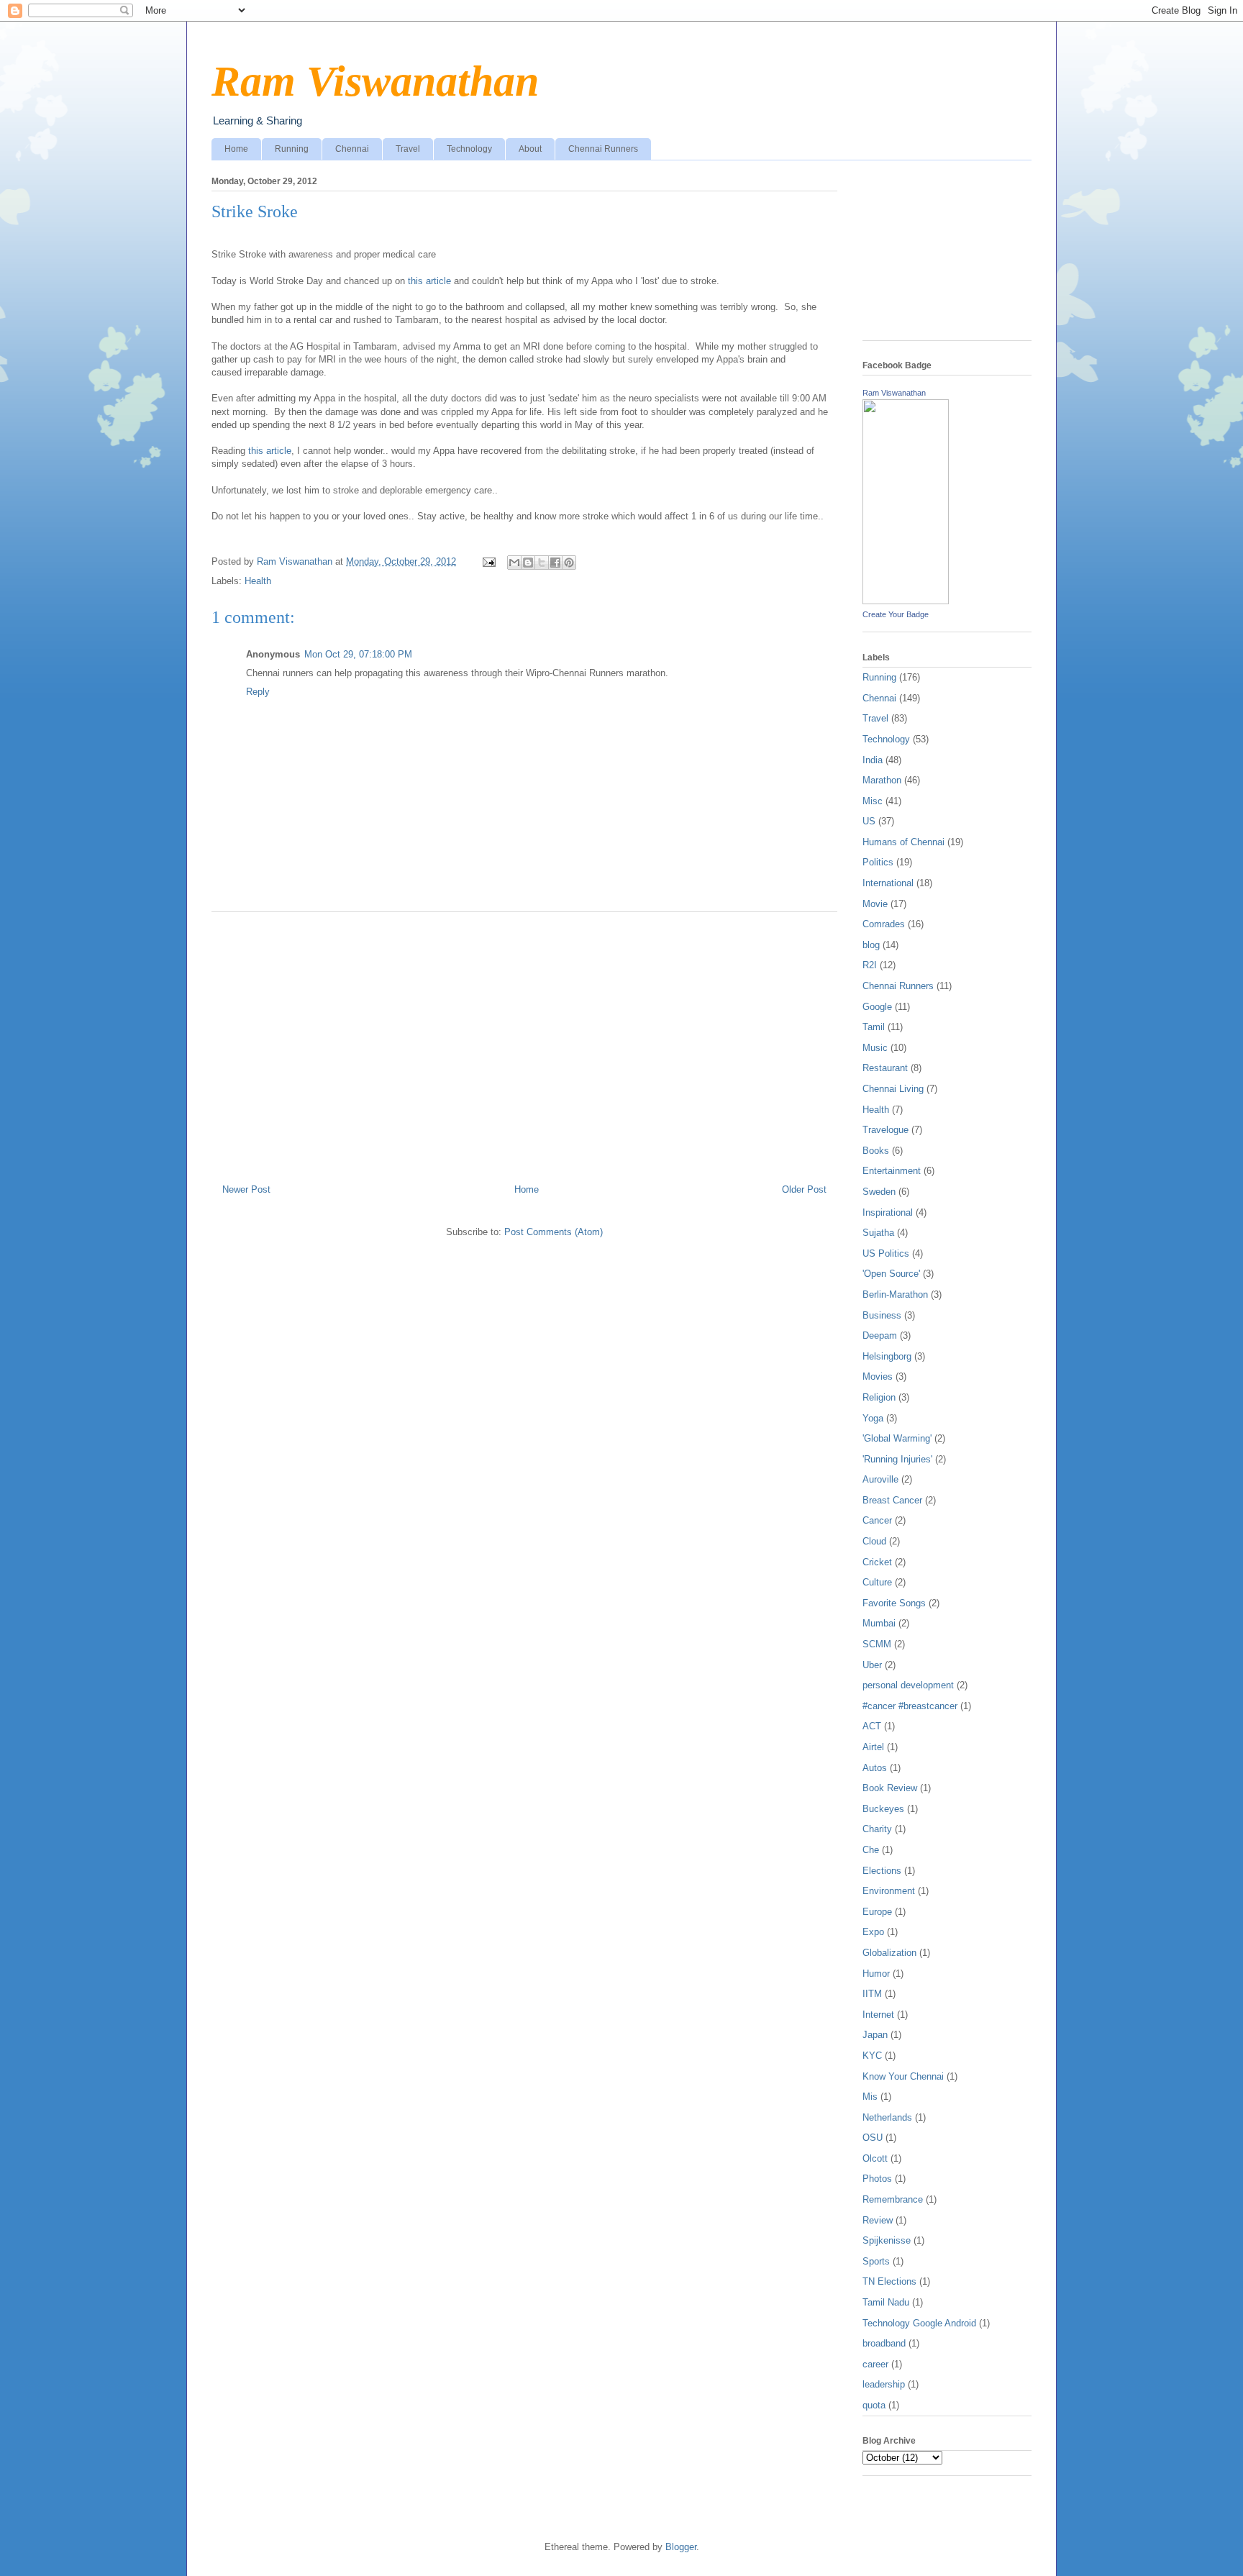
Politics (878, 862)
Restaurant (885, 1068)
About (530, 149)
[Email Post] (488, 561)
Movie (875, 904)
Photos (877, 2179)
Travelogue (885, 1130)
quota (874, 2405)
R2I (870, 965)
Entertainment (892, 1171)
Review (878, 2220)
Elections (882, 1871)
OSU (873, 2138)
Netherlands (887, 2117)
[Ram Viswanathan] (906, 601)
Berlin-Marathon (895, 1294)
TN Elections (889, 2281)
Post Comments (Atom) (554, 1232)
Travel (408, 149)
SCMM (877, 1644)
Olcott (875, 2158)
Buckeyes (883, 1809)
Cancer (877, 1520)
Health (258, 581)
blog (871, 945)
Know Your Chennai (903, 2076)
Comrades (884, 924)
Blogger (681, 2547)
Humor (876, 1974)
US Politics (886, 1253)
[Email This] (514, 563)
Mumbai (879, 1623)
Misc (873, 801)
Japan (875, 2035)
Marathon (882, 780)
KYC (872, 2056)
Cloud (874, 1541)
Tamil (874, 1027)
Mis (870, 2097)
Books (876, 1151)
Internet (878, 2015)
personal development (908, 1685)
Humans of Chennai (903, 842)
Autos (875, 1768)
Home (236, 149)
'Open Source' (891, 1274)
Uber (872, 1665)
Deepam (880, 1335)
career (875, 2364)
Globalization (889, 1953)
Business (882, 1315)
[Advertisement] (524, 1042)
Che (871, 1850)
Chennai (352, 149)
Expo (873, 1932)
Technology (469, 149)
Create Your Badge (896, 614)
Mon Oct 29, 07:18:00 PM (358, 654)
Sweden (879, 1192)
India (873, 760)
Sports (876, 2261)
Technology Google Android (919, 2323)
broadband (884, 2343)
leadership (884, 2384)
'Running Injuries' (897, 1459)
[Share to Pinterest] (569, 563)
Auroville (880, 1479)
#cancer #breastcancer (910, 1706)
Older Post (804, 1189)
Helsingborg (887, 1356)
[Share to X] (542, 563)
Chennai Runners (603, 149)
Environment (889, 1891)
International (888, 883)
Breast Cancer (892, 1500)
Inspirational (888, 1212)
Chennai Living (893, 1089)
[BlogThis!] (528, 563)
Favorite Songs (894, 1603)
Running (292, 149)
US (869, 821)
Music (875, 1048)
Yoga (873, 1418)
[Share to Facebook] (555, 563)
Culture (877, 1582)
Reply (258, 692)
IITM (872, 1994)
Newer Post (246, 1189)
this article (429, 281)
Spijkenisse (887, 2240)
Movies (878, 1376)
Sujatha (878, 1233)
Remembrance (893, 2199)
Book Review (890, 1788)
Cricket (877, 1562)
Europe (877, 1912)
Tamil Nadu (886, 2302)
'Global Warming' (897, 1438)
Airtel (873, 1747)
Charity (877, 1829)
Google (877, 1007)
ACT (872, 1726)
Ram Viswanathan (375, 81)
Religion (879, 1397)
